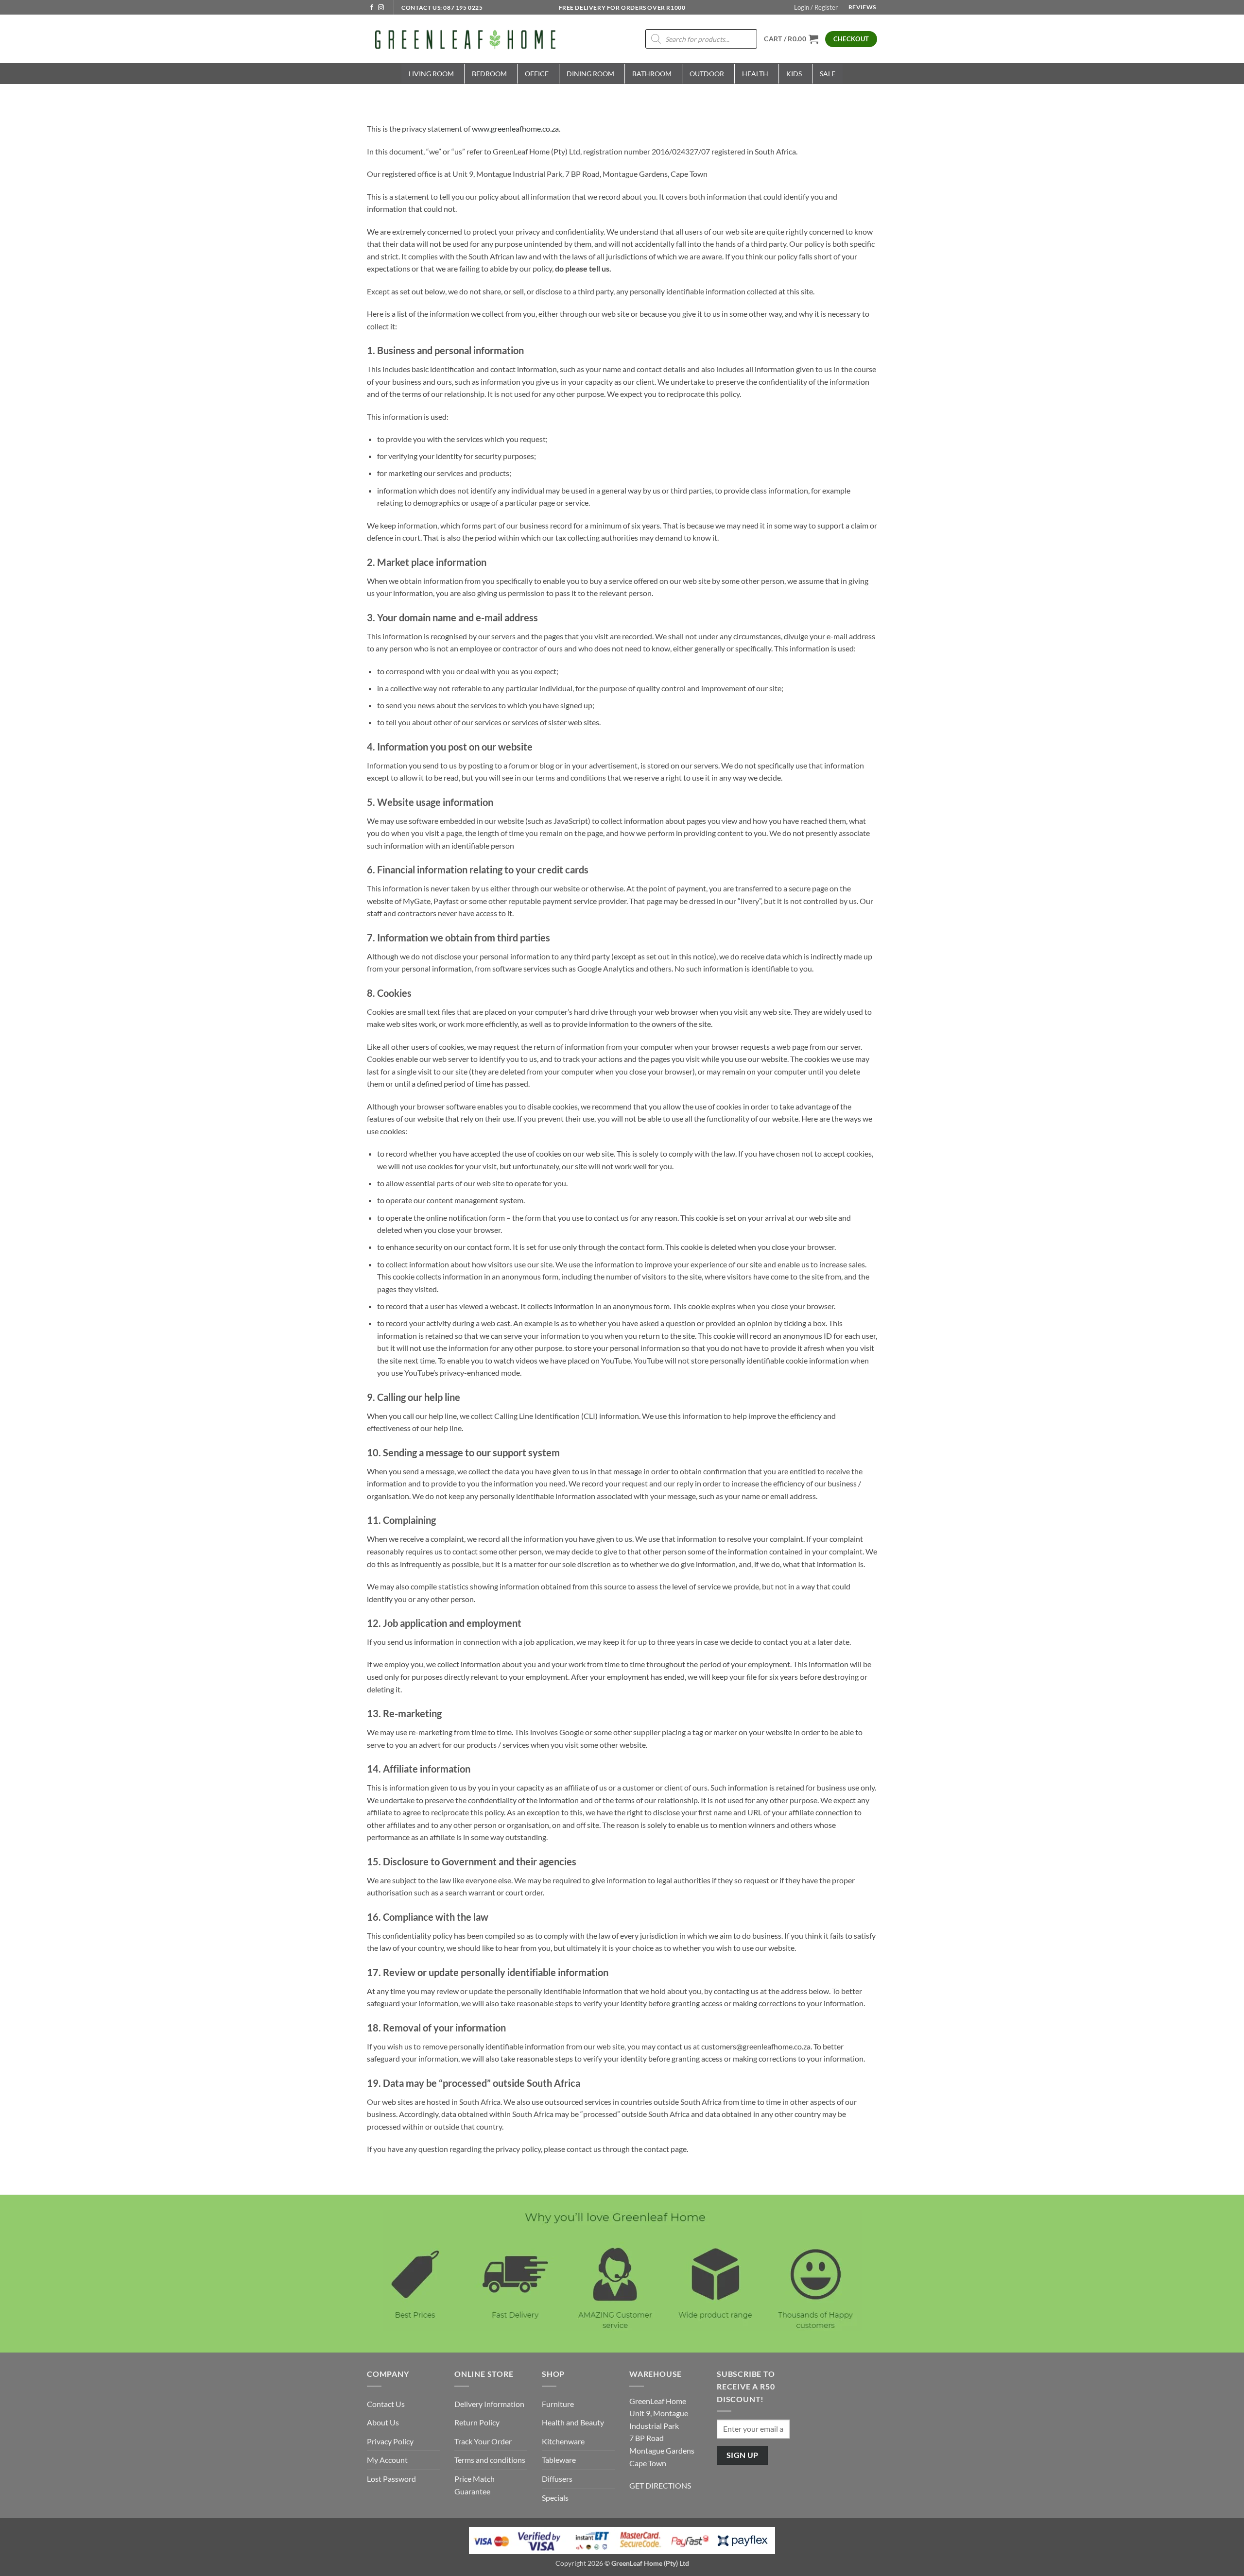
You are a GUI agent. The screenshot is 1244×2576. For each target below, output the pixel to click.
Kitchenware (563, 2441)
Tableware (559, 2460)
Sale (828, 74)
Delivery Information (489, 2404)
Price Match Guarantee (475, 2485)
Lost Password (391, 2479)
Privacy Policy (390, 2441)
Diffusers (557, 2479)
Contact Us (386, 2404)
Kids (794, 74)
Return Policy (477, 2422)
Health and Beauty (573, 2422)
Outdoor (707, 74)
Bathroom (652, 74)
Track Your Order (483, 2441)
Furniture (558, 2404)
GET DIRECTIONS (660, 2485)
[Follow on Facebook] (372, 8)
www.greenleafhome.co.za (515, 128)
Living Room (431, 74)
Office (537, 74)
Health (755, 74)
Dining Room (590, 74)
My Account (387, 2460)
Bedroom (489, 74)
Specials (555, 2498)
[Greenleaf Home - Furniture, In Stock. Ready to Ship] (464, 39)
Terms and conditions (490, 2460)
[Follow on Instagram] (381, 8)
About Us (383, 2422)
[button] (816, 7)
